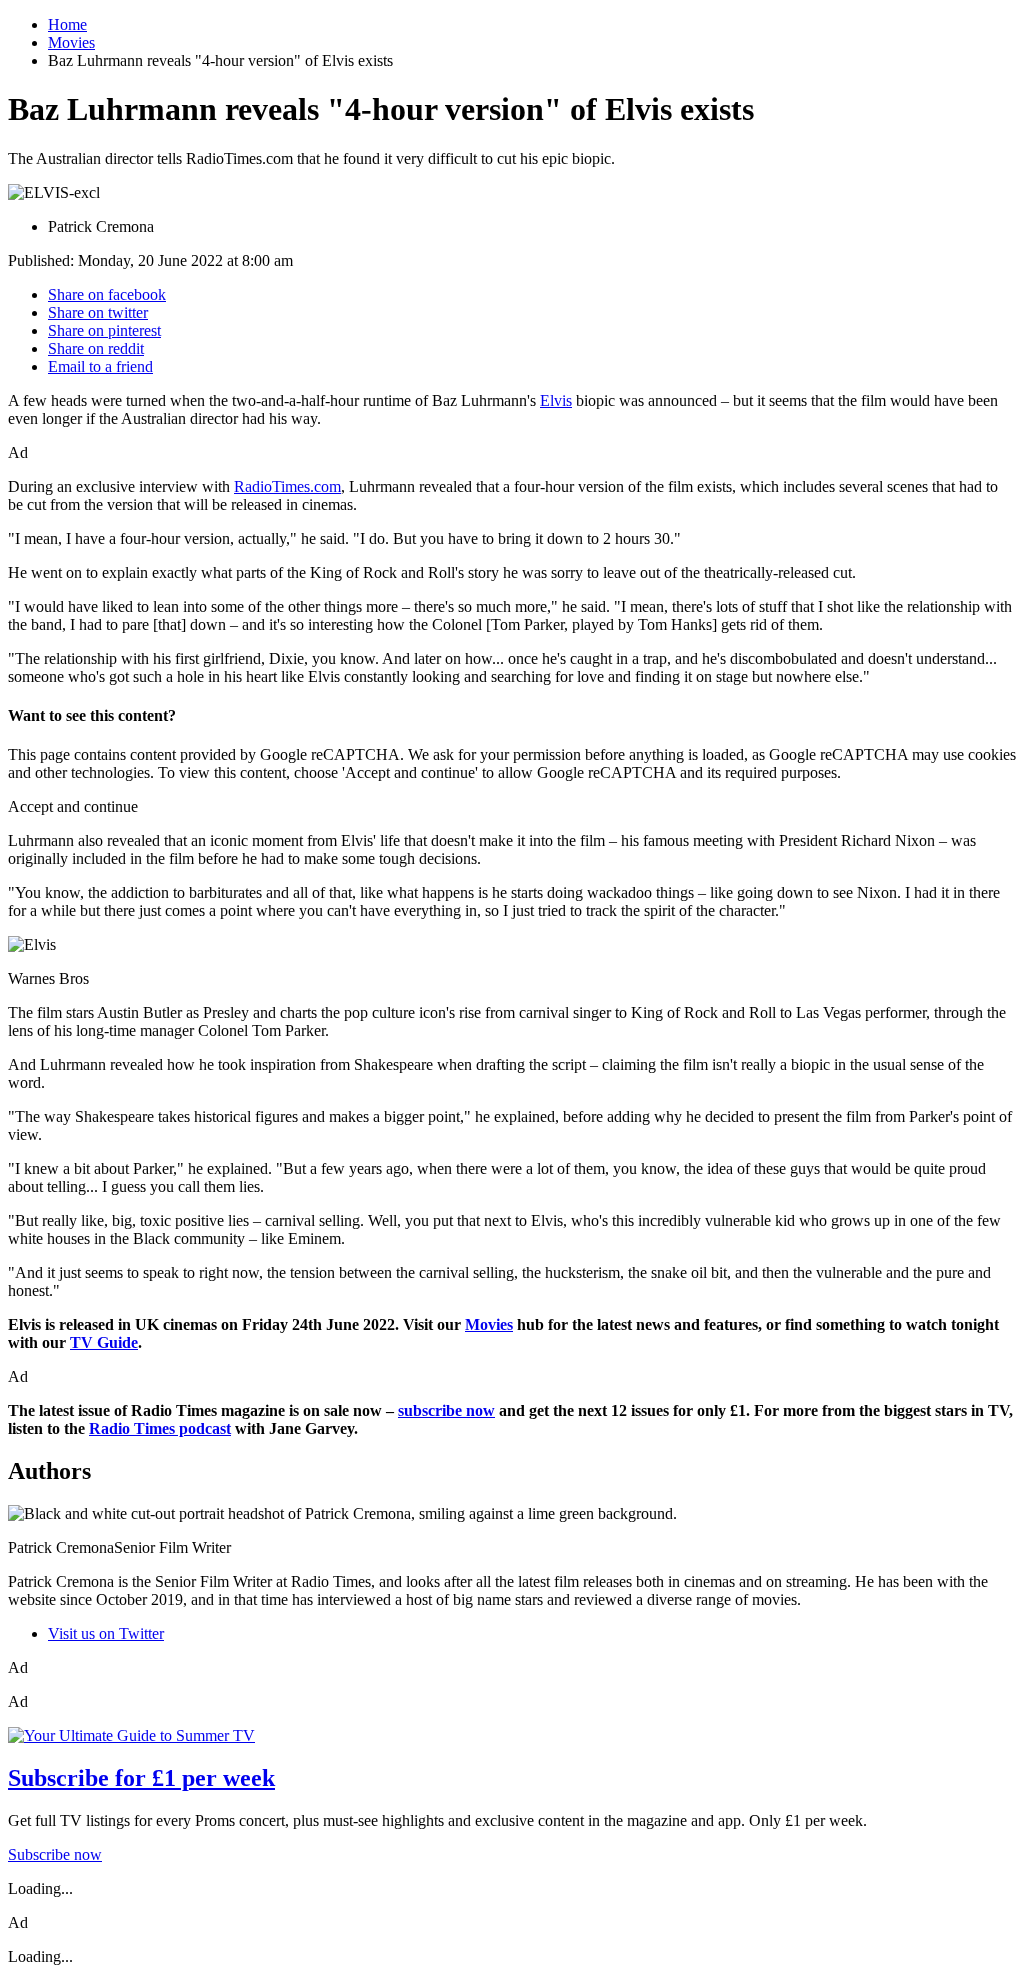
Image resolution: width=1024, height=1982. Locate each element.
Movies (71, 42)
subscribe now (446, 1410)
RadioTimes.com (287, 486)
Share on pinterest (104, 330)
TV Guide (104, 1342)
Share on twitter (98, 312)
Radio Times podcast (160, 1428)
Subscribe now (55, 1854)
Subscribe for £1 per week (141, 1778)
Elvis (556, 400)
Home (67, 24)
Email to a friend (100, 366)
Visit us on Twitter (106, 1633)
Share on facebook (107, 294)
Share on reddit (96, 348)
